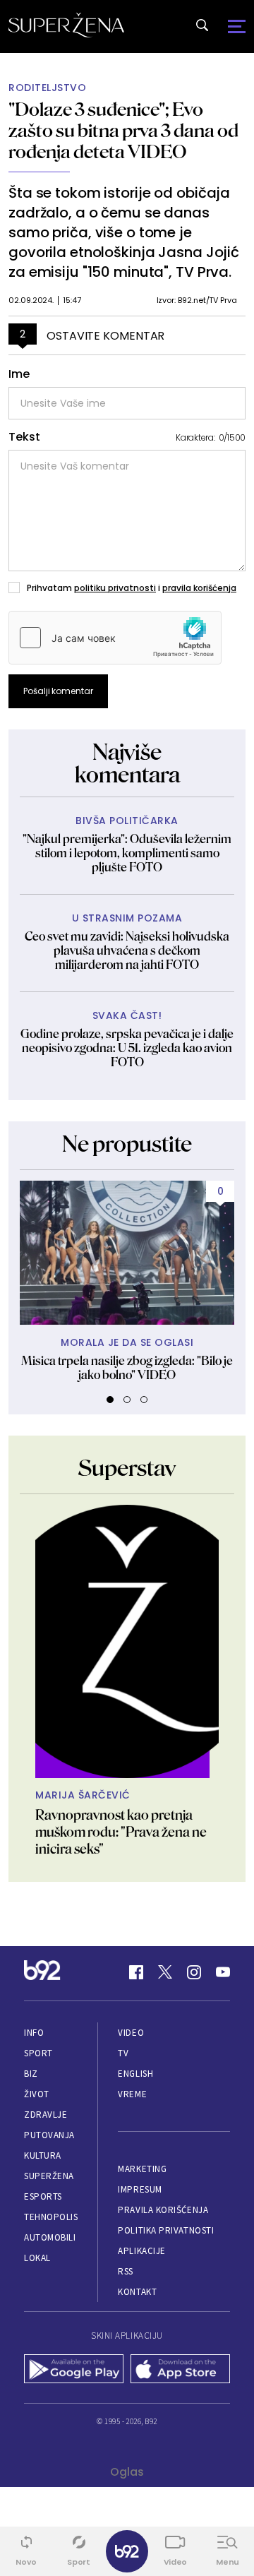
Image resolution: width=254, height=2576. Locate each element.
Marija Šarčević (83, 1795)
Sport (38, 2053)
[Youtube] (223, 1972)
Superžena (49, 2176)
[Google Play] (74, 2371)
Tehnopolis (51, 2217)
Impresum (140, 2189)
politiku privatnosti (115, 588)
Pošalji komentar (58, 691)
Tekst (24, 437)
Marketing (142, 2169)
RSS (126, 2271)
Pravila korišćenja (163, 2210)
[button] (110, 1400)
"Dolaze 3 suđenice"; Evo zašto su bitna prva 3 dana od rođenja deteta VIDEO (123, 130)
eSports (43, 2196)
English (135, 2074)
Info (34, 2033)
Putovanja (49, 2135)
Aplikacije (141, 2251)
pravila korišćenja (199, 588)
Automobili (50, 2237)
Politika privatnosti (166, 2230)
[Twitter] (165, 1972)
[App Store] (180, 2371)
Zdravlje (46, 2115)
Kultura (43, 2155)
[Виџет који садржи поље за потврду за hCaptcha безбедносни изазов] (115, 638)
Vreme (132, 2094)
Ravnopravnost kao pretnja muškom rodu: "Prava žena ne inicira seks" (121, 1832)
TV (123, 2053)
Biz (31, 2074)
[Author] (127, 1641)
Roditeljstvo (47, 88)
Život (37, 2094)
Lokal (37, 2258)
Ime (19, 374)
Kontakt (137, 2292)
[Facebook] (136, 1972)
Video (131, 2033)
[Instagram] (194, 1972)
